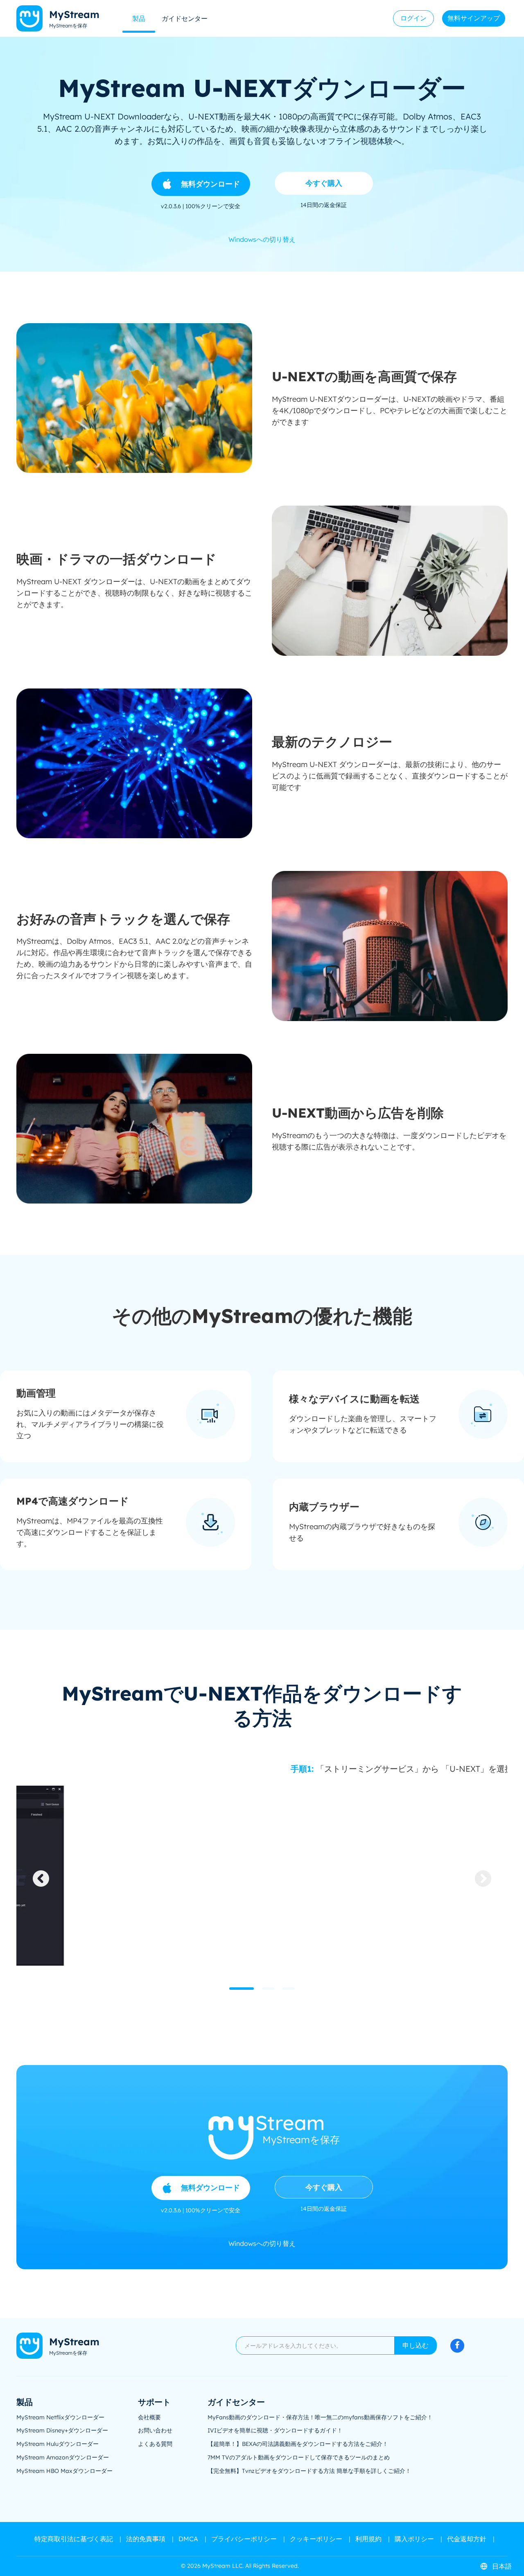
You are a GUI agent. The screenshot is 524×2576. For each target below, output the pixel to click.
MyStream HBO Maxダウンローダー (64, 2471)
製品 (139, 18)
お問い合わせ (155, 2430)
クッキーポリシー (316, 2539)
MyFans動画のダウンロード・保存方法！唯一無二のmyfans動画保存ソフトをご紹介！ (320, 2417)
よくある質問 (155, 2444)
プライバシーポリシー (244, 2539)
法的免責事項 (146, 2539)
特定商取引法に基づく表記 (74, 2539)
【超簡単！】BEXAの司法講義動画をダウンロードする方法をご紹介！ (298, 2444)
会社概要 (149, 2417)
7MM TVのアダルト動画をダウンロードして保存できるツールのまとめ (299, 2457)
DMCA (188, 2539)
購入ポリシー (414, 2539)
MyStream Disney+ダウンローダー (62, 2430)
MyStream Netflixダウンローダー (60, 2417)
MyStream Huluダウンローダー (58, 2444)
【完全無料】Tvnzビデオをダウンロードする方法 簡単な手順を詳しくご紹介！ (309, 2471)
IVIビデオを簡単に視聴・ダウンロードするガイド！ (275, 2430)
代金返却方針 (467, 2539)
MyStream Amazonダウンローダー (63, 2457)
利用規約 (368, 2539)
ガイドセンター (185, 18)
